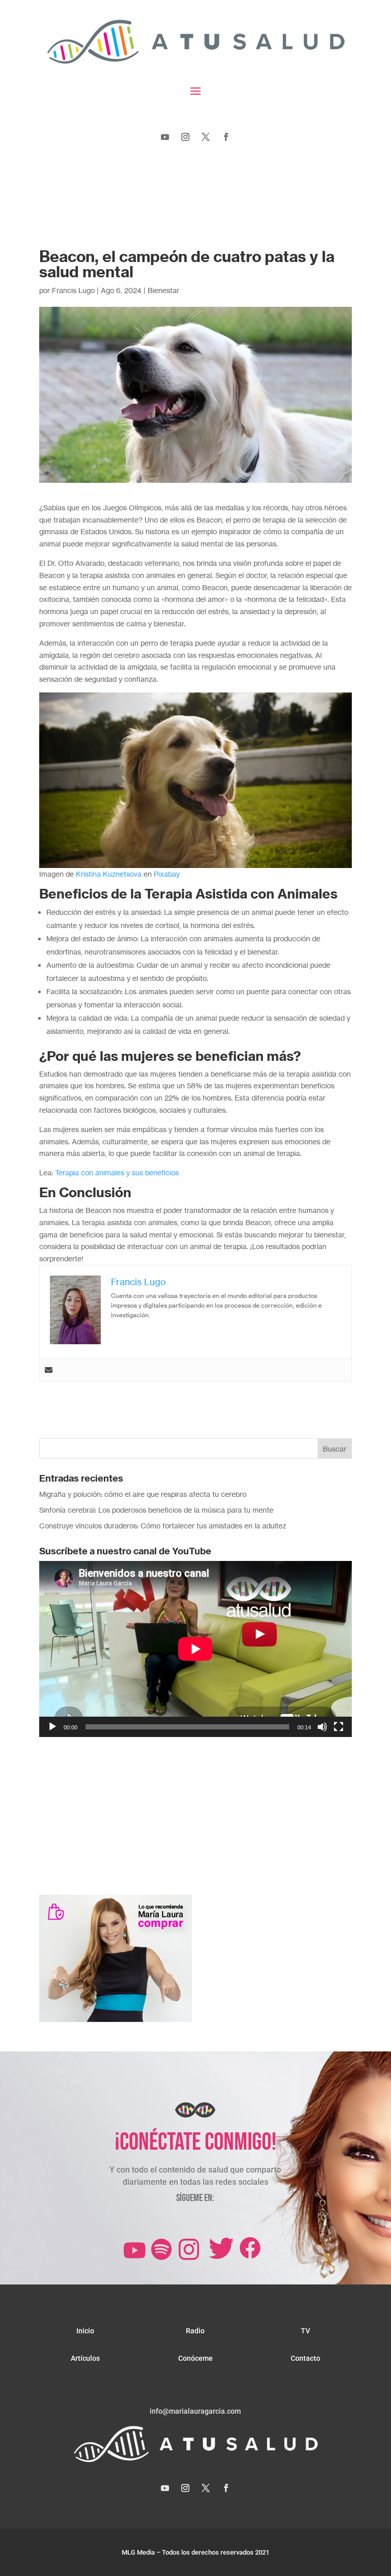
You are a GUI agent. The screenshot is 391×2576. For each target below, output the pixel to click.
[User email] (49, 1370)
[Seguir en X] (206, 137)
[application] (195, 1649)
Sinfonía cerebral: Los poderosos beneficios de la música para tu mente (156, 1510)
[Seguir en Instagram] (185, 137)
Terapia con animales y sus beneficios (117, 1173)
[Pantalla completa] (339, 1727)
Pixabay (167, 874)
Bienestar (163, 290)
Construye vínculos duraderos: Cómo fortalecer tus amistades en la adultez (163, 1526)
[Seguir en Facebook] (226, 137)
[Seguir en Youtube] (165, 137)
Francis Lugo (73, 290)
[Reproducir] (52, 1727)
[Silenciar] (322, 1727)
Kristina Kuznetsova (109, 874)
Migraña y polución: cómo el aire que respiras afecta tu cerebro (143, 1494)
